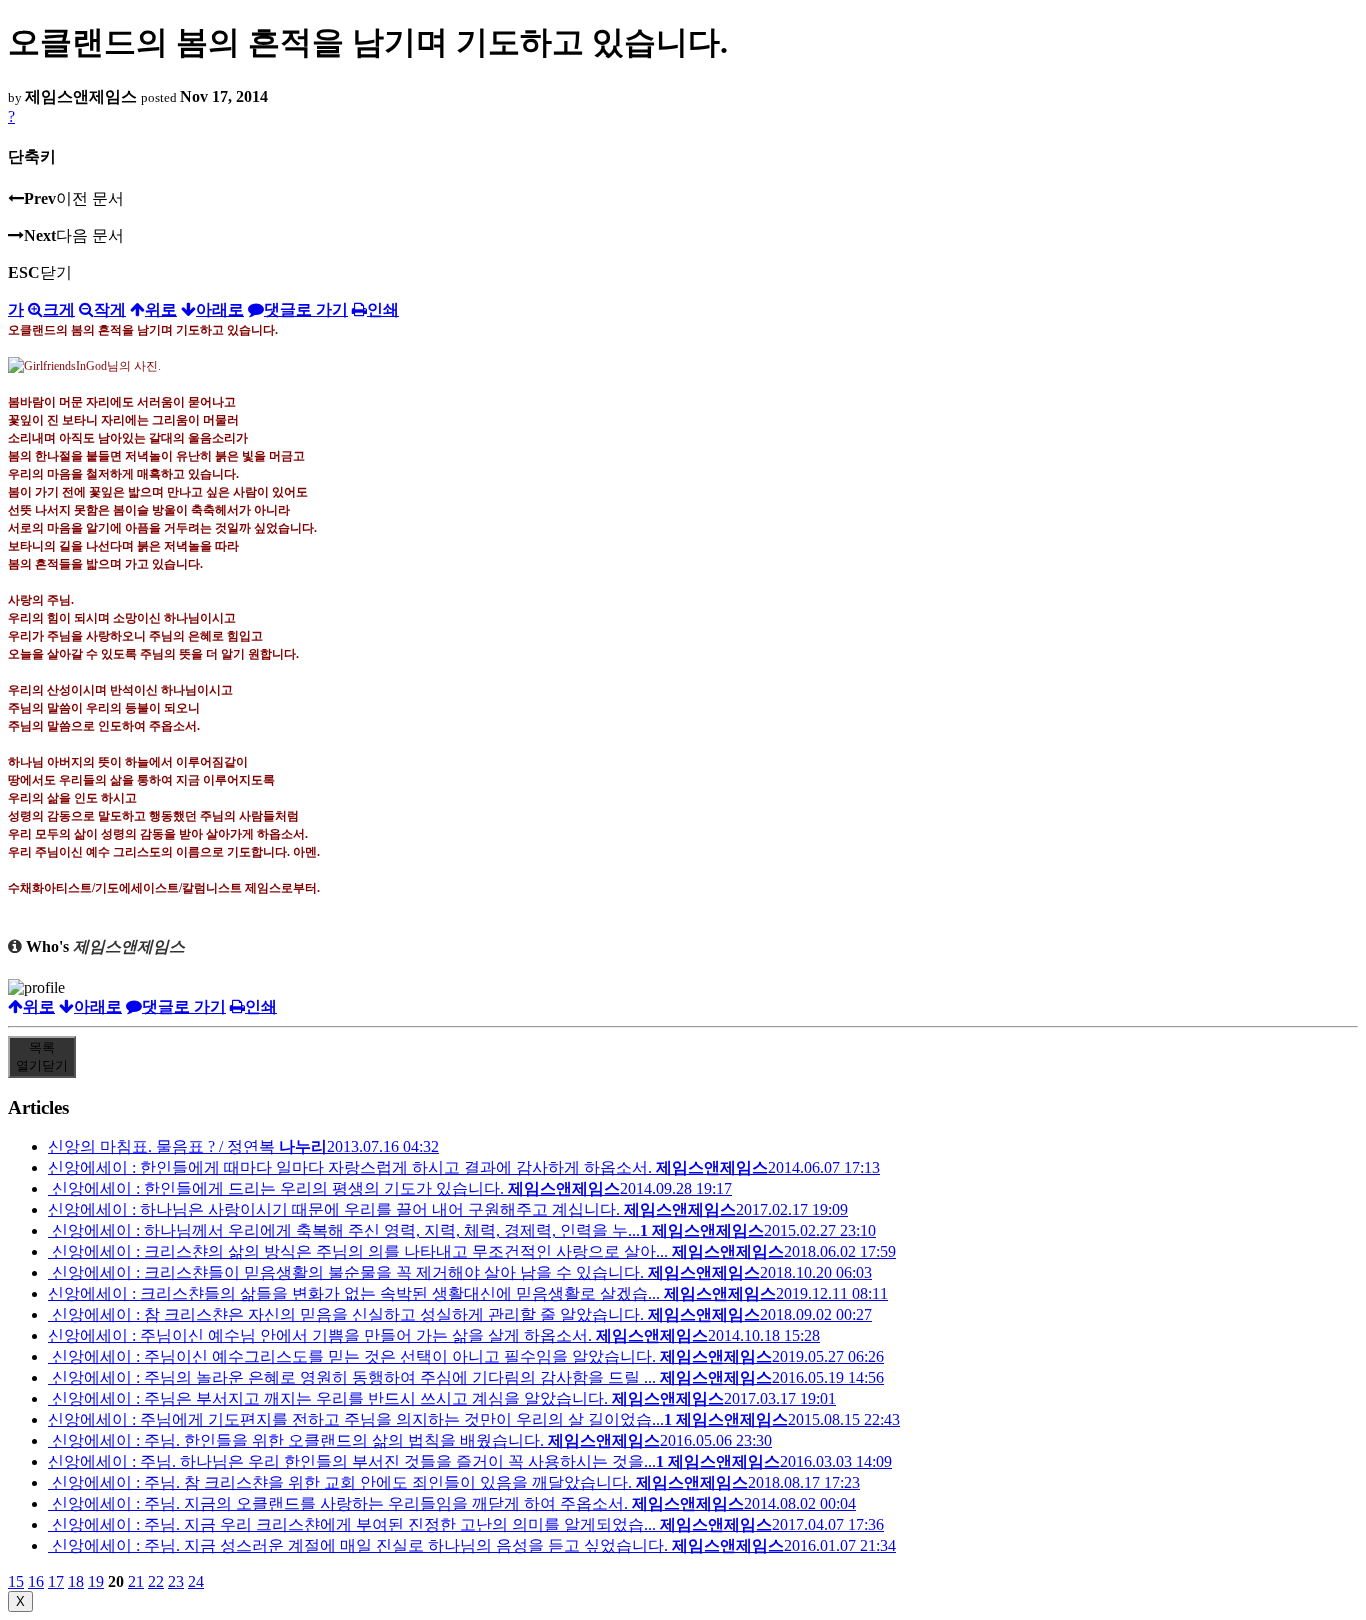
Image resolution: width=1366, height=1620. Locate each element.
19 (96, 1581)
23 (176, 1581)
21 (136, 1581)
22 (156, 1581)
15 (16, 1581)
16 (36, 1581)
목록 (42, 1056)
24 (196, 1581)
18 (76, 1581)
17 (56, 1581)
